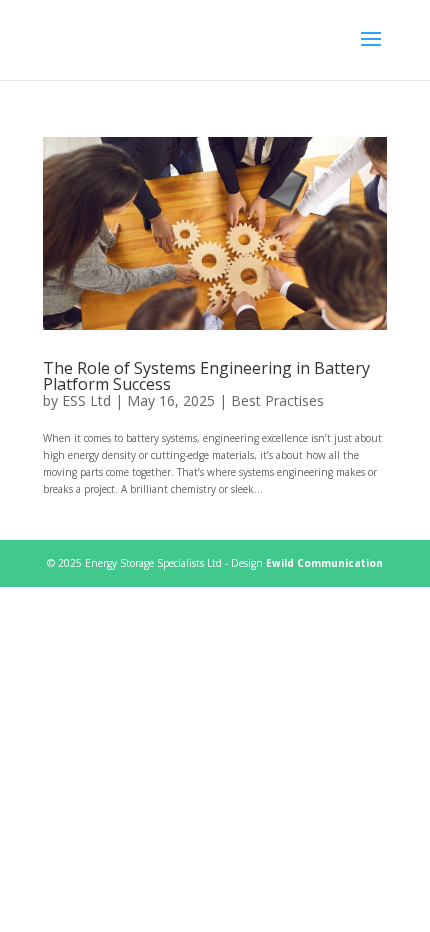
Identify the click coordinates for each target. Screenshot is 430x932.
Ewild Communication (324, 563)
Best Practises (277, 400)
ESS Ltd (86, 400)
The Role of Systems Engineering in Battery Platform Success (206, 376)
